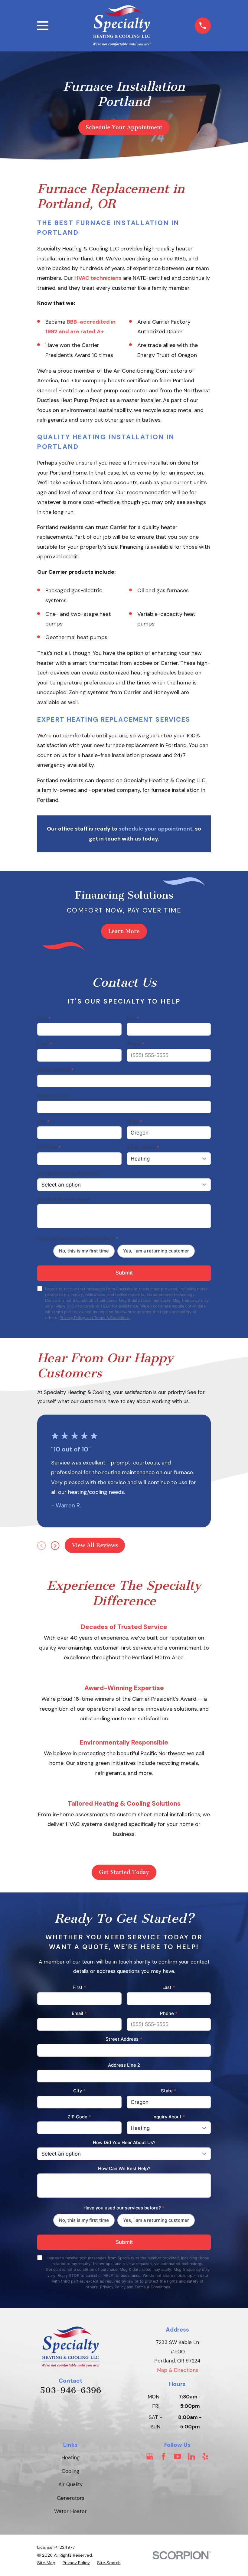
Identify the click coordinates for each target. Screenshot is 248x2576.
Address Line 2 (53, 1096)
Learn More (124, 931)
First (44, 1018)
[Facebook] (164, 2457)
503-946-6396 (71, 2390)
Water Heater (70, 2511)
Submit (124, 1273)
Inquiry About (143, 1148)
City (43, 1122)
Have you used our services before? (78, 1239)
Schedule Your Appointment (124, 127)
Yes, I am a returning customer (156, 1251)
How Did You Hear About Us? (69, 1174)
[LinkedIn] (191, 2457)
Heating (71, 2457)
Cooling (71, 2471)
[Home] (122, 26)
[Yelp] (205, 2457)
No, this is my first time (84, 1251)
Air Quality (70, 2484)
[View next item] (55, 1546)
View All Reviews (95, 1545)
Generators (71, 2498)
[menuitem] (46, 2563)
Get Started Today (124, 1872)
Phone (135, 1044)
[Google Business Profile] (150, 2457)
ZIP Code (49, 1148)
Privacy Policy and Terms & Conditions (95, 1318)
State (134, 1122)
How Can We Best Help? (63, 1200)
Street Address (55, 1070)
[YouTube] (178, 2457)
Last (133, 1018)
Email (45, 1044)
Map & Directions (178, 2370)
